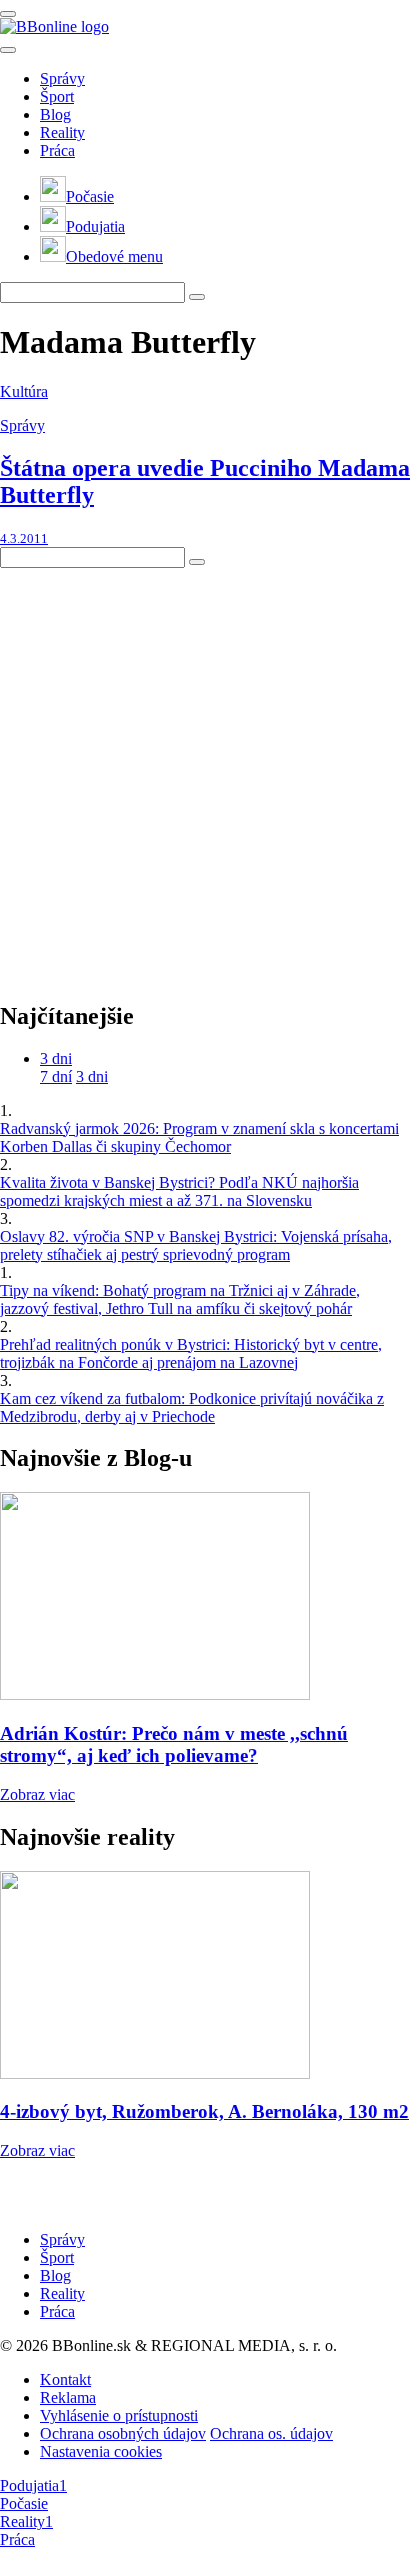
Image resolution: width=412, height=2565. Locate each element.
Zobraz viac (37, 1794)
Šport (57, 96)
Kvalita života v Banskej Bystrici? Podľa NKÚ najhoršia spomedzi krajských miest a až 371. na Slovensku (179, 1191)
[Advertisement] (206, 774)
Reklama (68, 2397)
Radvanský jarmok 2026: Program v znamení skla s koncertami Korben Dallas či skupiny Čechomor (199, 1137)
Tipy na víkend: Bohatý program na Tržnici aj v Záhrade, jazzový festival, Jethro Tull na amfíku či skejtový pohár (180, 1299)
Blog (55, 114)
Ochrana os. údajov (271, 2433)
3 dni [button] (56, 1058)
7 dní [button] (56, 1076)
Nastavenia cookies (101, 2451)
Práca (57, 150)
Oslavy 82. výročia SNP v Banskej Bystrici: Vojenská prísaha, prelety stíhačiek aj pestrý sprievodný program (196, 1245)
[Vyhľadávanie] (197, 297)
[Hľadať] (8, 50)
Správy (62, 78)
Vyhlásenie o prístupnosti (119, 2415)
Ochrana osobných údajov (123, 2433)
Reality (62, 132)
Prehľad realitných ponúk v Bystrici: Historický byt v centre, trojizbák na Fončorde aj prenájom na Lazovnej (191, 1353)
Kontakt (65, 2379)
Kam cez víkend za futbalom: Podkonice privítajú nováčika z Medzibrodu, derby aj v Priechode (192, 1407)
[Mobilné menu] (8, 14)
